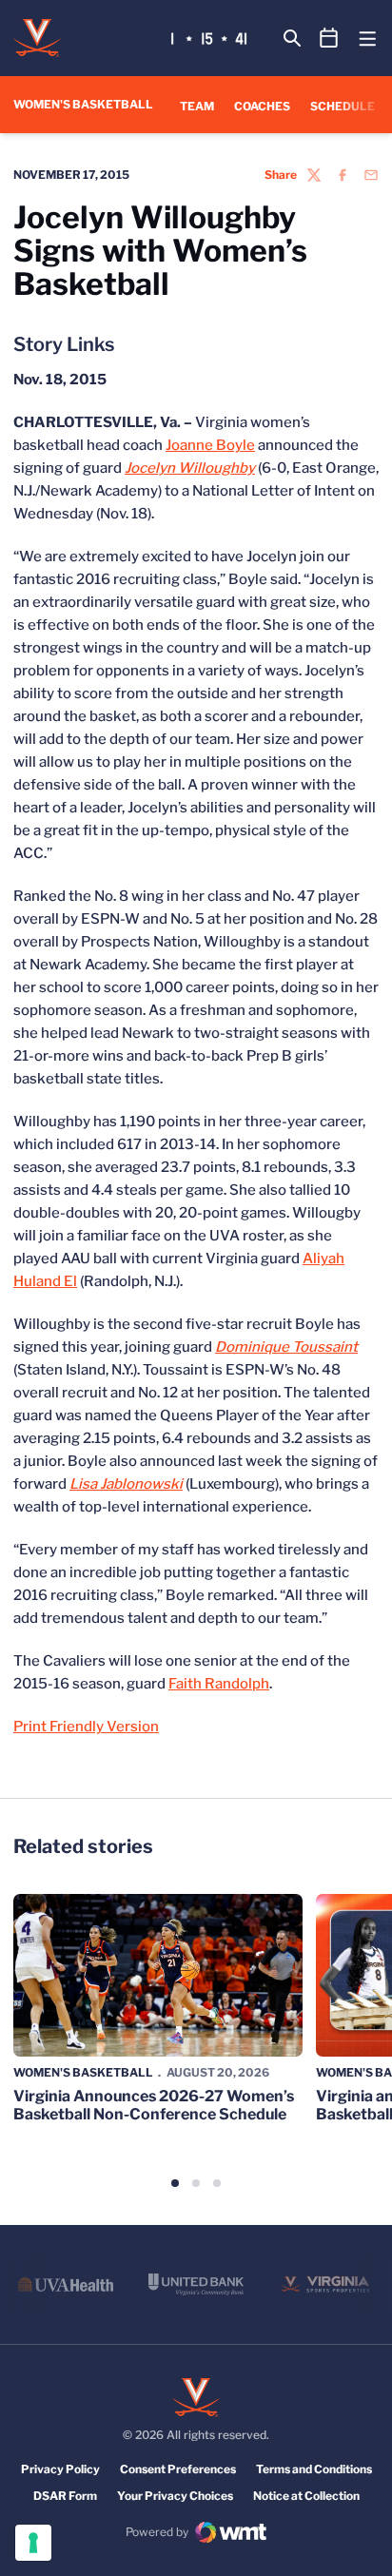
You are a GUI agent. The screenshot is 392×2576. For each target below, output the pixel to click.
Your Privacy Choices (175, 2496)
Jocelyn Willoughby (190, 468)
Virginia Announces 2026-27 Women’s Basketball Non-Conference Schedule (154, 2105)
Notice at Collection (306, 2496)
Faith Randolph (219, 1684)
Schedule (343, 106)
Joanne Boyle (210, 445)
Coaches (262, 106)
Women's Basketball (83, 2072)
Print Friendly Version (86, 1727)
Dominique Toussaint (286, 1347)
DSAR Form (65, 2496)
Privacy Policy (60, 2469)
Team (197, 106)
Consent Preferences (178, 2469)
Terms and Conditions (314, 2469)
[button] (175, 2183)
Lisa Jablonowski (126, 1484)
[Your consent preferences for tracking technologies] (33, 2543)
